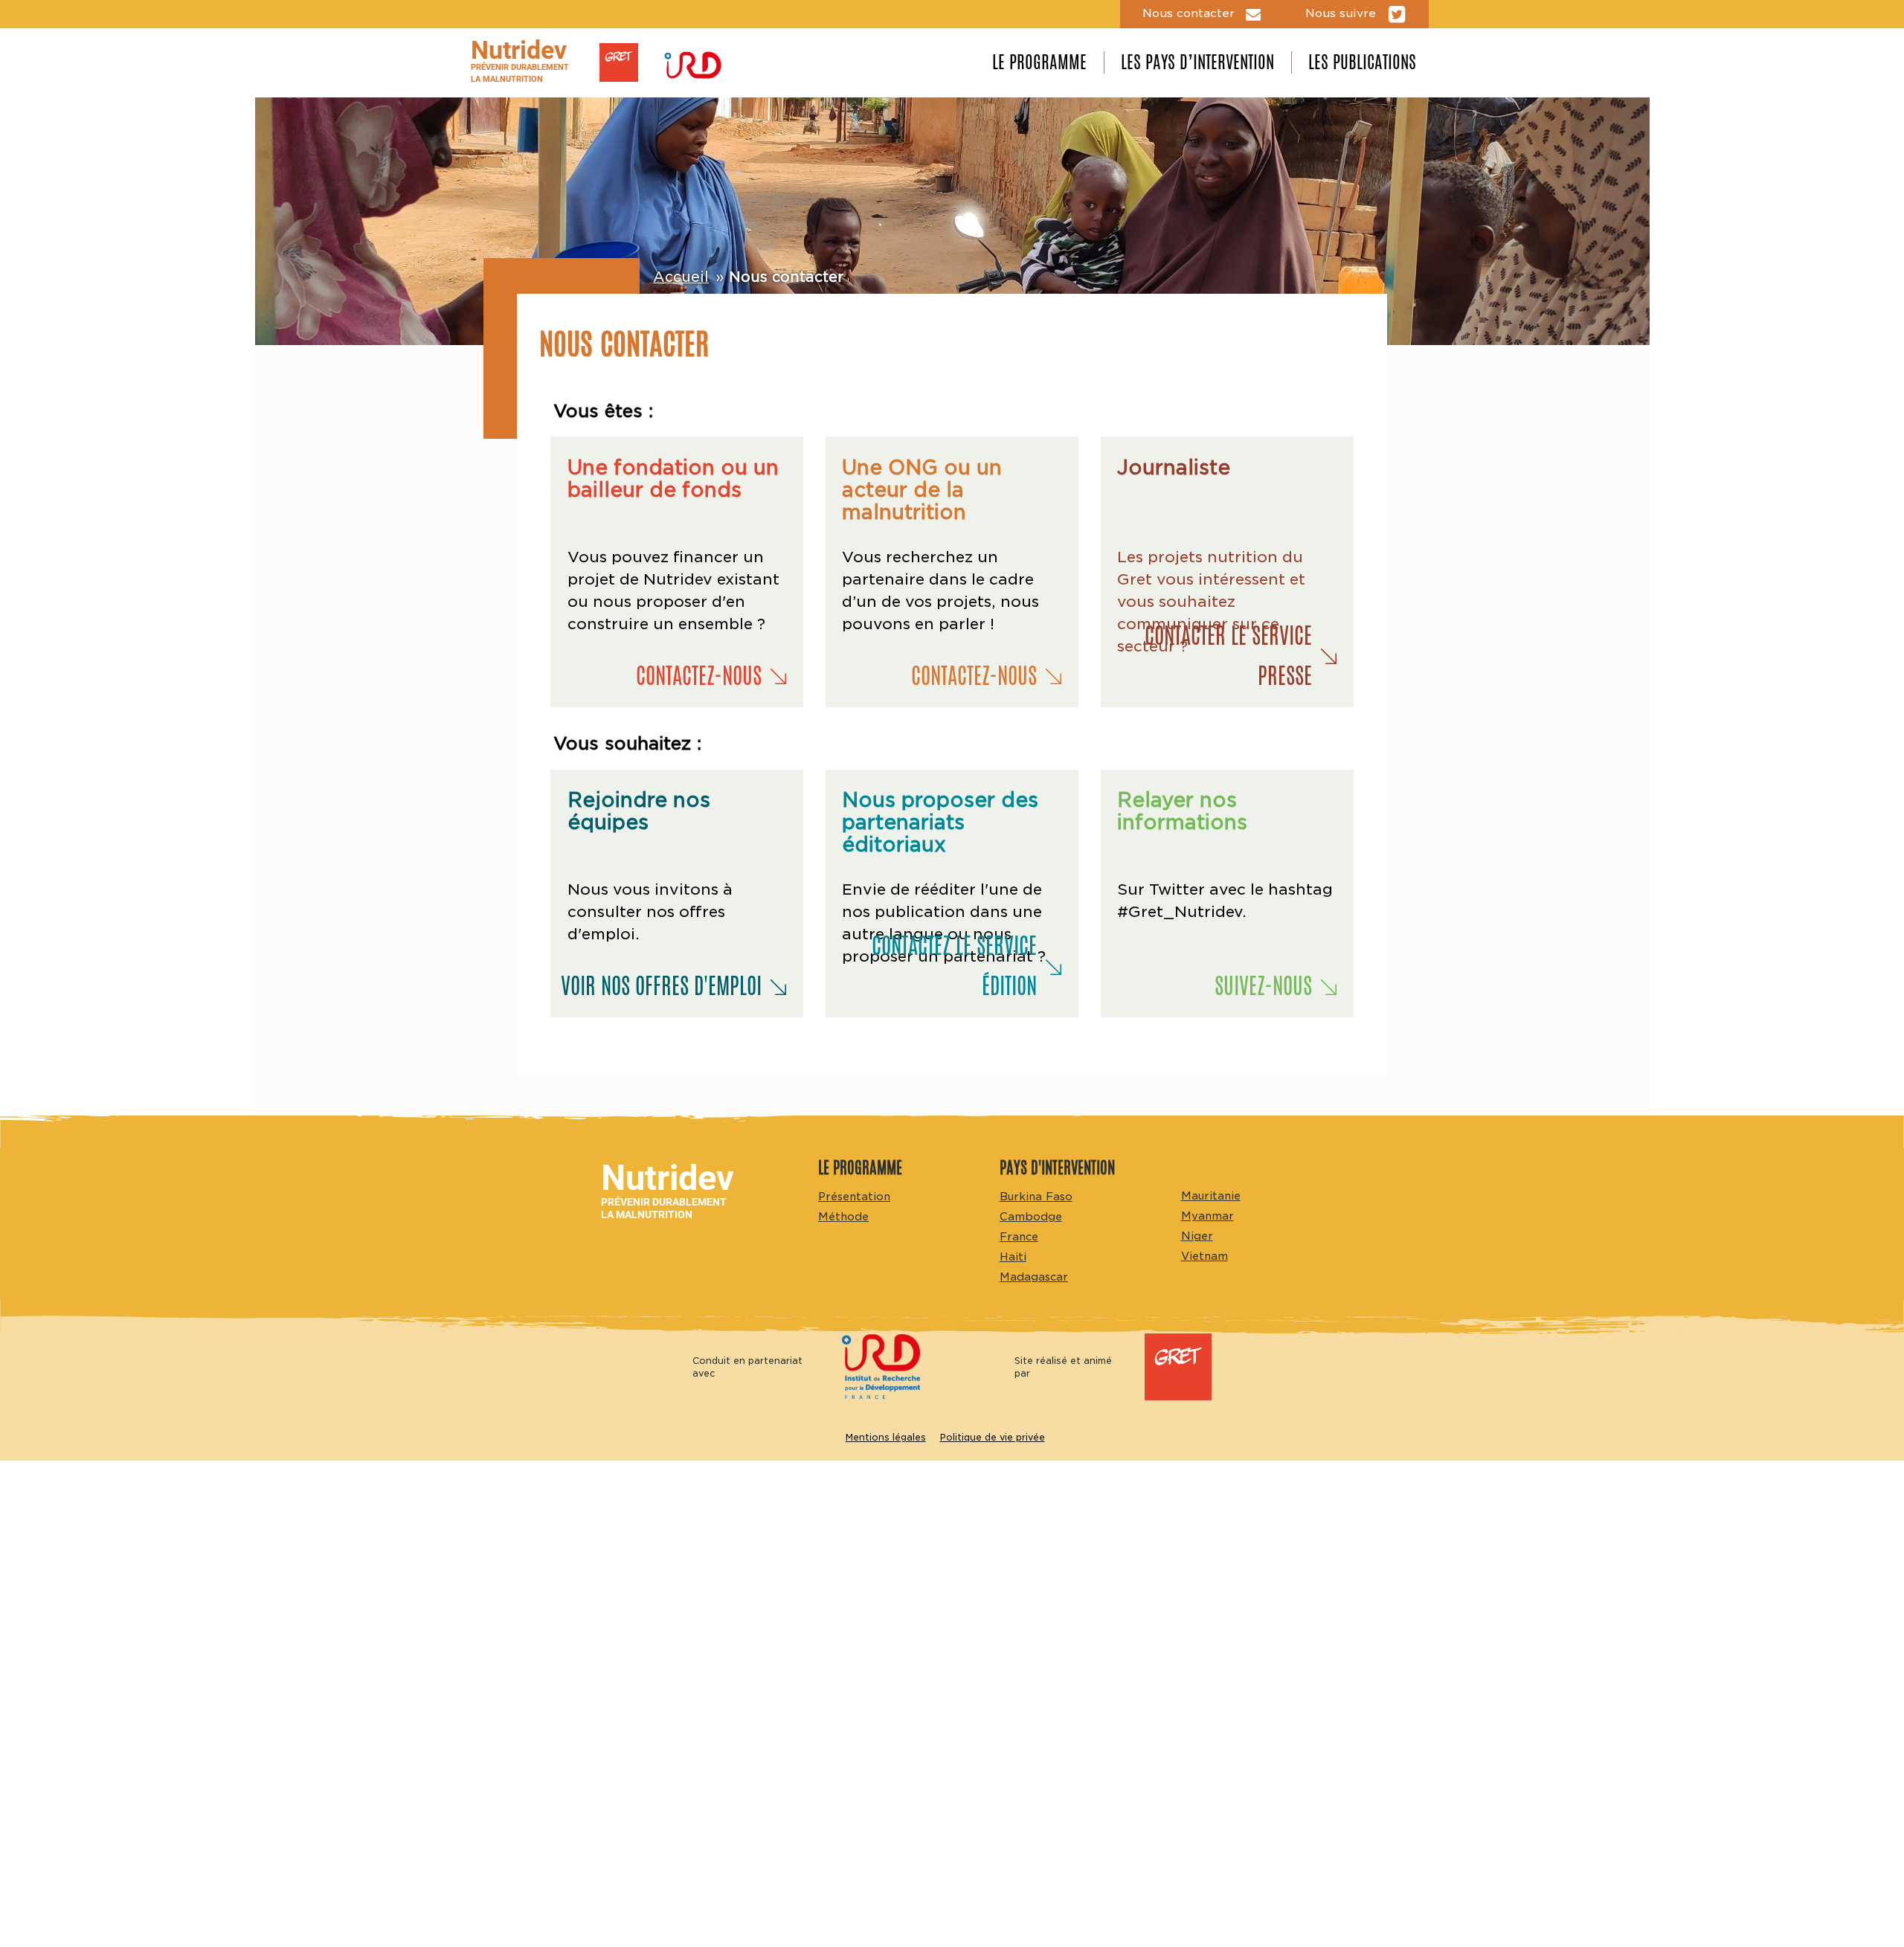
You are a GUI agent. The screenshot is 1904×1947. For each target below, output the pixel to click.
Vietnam (1205, 1256)
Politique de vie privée (993, 1437)
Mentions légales (886, 1437)
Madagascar (1034, 1277)
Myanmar (1207, 1216)
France (1019, 1236)
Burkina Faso (1036, 1196)
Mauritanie (1211, 1195)
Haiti (1013, 1256)
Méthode (843, 1216)
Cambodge (1031, 1216)
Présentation (854, 1196)
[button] (669, 676)
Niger (1197, 1236)
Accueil (681, 277)
